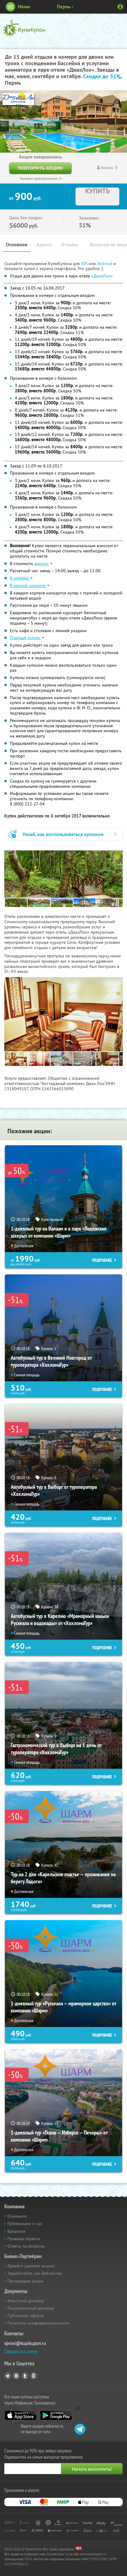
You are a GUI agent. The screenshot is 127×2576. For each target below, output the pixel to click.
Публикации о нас (25, 2223)
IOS (85, 264)
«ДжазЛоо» (102, 276)
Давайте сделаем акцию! (31, 2266)
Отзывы (70, 245)
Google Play (56, 2415)
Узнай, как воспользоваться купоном (63, 834)
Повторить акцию (40, 168)
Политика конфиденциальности (38, 2323)
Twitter (25, 2376)
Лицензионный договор (31, 2308)
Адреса (44, 245)
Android (105, 264)
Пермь (64, 7)
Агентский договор (26, 2301)
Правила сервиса (24, 2239)
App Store (20, 2415)
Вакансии (16, 2231)
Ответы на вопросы (26, 2246)
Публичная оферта (26, 2316)
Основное (17, 245)
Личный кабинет (120, 7)
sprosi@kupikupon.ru (25, 2343)
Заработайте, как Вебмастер (35, 2273)
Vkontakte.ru (16, 2376)
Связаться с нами (21, 2351)
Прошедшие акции (25, 2281)
